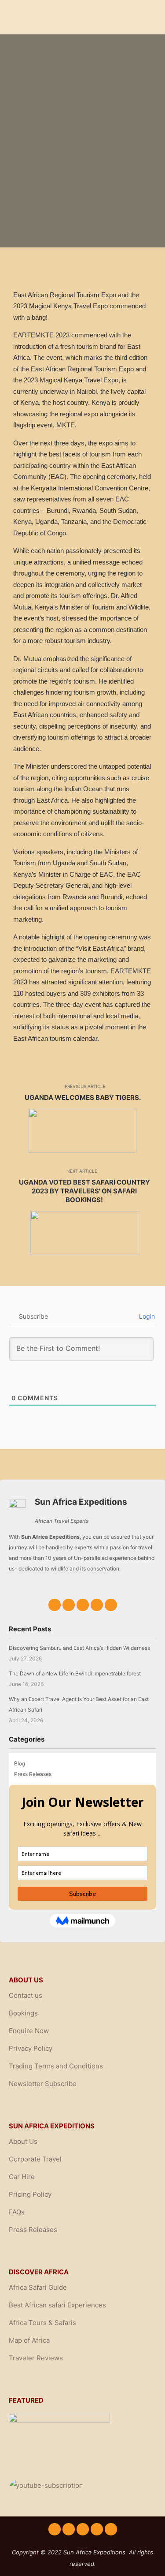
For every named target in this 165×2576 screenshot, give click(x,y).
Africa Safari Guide (38, 2287)
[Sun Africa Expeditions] (49, 17)
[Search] (148, 6)
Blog (20, 1763)
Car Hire (22, 2177)
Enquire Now (29, 2031)
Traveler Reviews (36, 2358)
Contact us (26, 1995)
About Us (23, 2141)
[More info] (148, 17)
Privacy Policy (31, 2048)
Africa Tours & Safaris (42, 2323)
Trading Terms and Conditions (56, 2066)
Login (146, 1316)
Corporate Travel (35, 2159)
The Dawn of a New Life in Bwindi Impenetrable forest (75, 1673)
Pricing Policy (30, 2194)
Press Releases (33, 1774)
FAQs (17, 2212)
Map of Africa (29, 2340)
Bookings (23, 2013)
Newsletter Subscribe (43, 2084)
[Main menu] (148, 29)
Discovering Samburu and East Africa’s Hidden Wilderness (79, 1648)
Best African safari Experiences (57, 2305)
